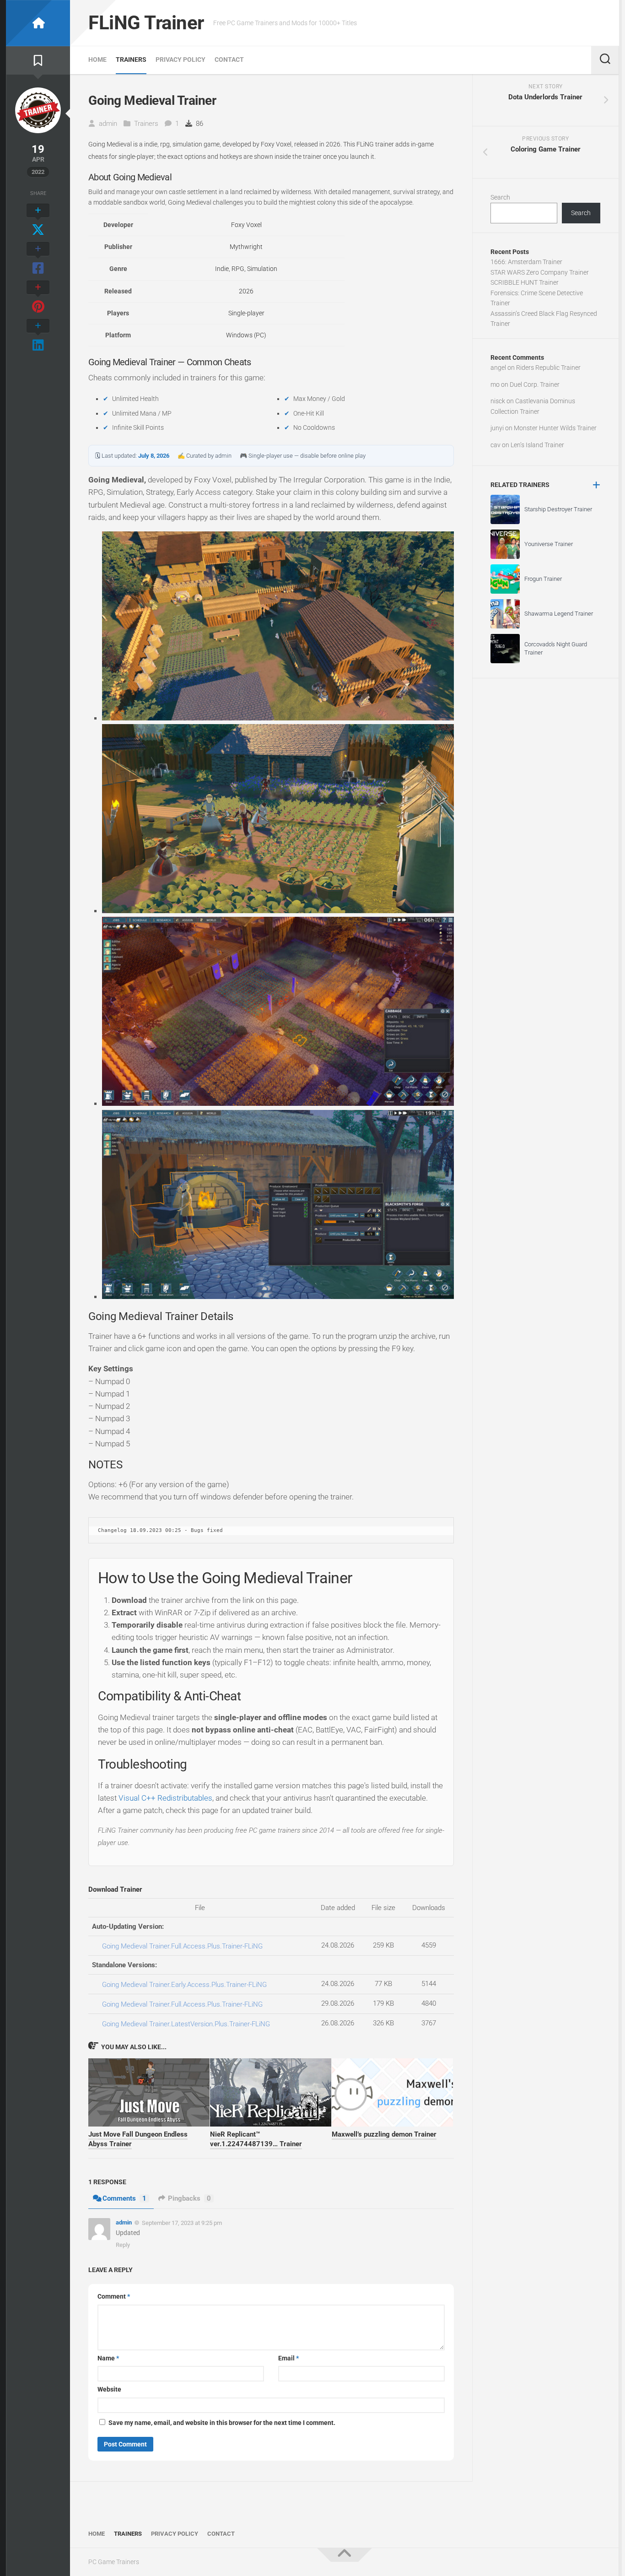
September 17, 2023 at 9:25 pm (182, 2223)
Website (109, 2389)
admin (108, 124)
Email (288, 2358)
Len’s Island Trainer (537, 445)
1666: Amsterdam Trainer (526, 262)
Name (108, 2358)
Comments (124, 2198)
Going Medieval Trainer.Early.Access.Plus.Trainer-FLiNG (184, 1985)
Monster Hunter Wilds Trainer (555, 428)
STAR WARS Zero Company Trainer (540, 272)
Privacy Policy (180, 60)
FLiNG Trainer (146, 23)
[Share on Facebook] (38, 259)
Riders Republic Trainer (548, 368)
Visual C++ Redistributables (165, 1798)
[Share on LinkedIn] (38, 336)
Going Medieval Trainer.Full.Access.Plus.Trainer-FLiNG (182, 1946)
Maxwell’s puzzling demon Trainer (384, 2134)
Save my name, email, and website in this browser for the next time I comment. (222, 2423)
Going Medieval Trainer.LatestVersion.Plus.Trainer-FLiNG (186, 2024)
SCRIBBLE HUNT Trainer (525, 282)
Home (97, 60)
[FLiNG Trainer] (38, 23)
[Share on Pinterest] (38, 298)
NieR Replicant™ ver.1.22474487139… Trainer (256, 2139)
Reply (123, 2245)
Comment (114, 2296)
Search (500, 197)
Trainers (131, 60)
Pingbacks (189, 2198)
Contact (229, 60)
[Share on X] (38, 221)
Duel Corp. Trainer (535, 384)
